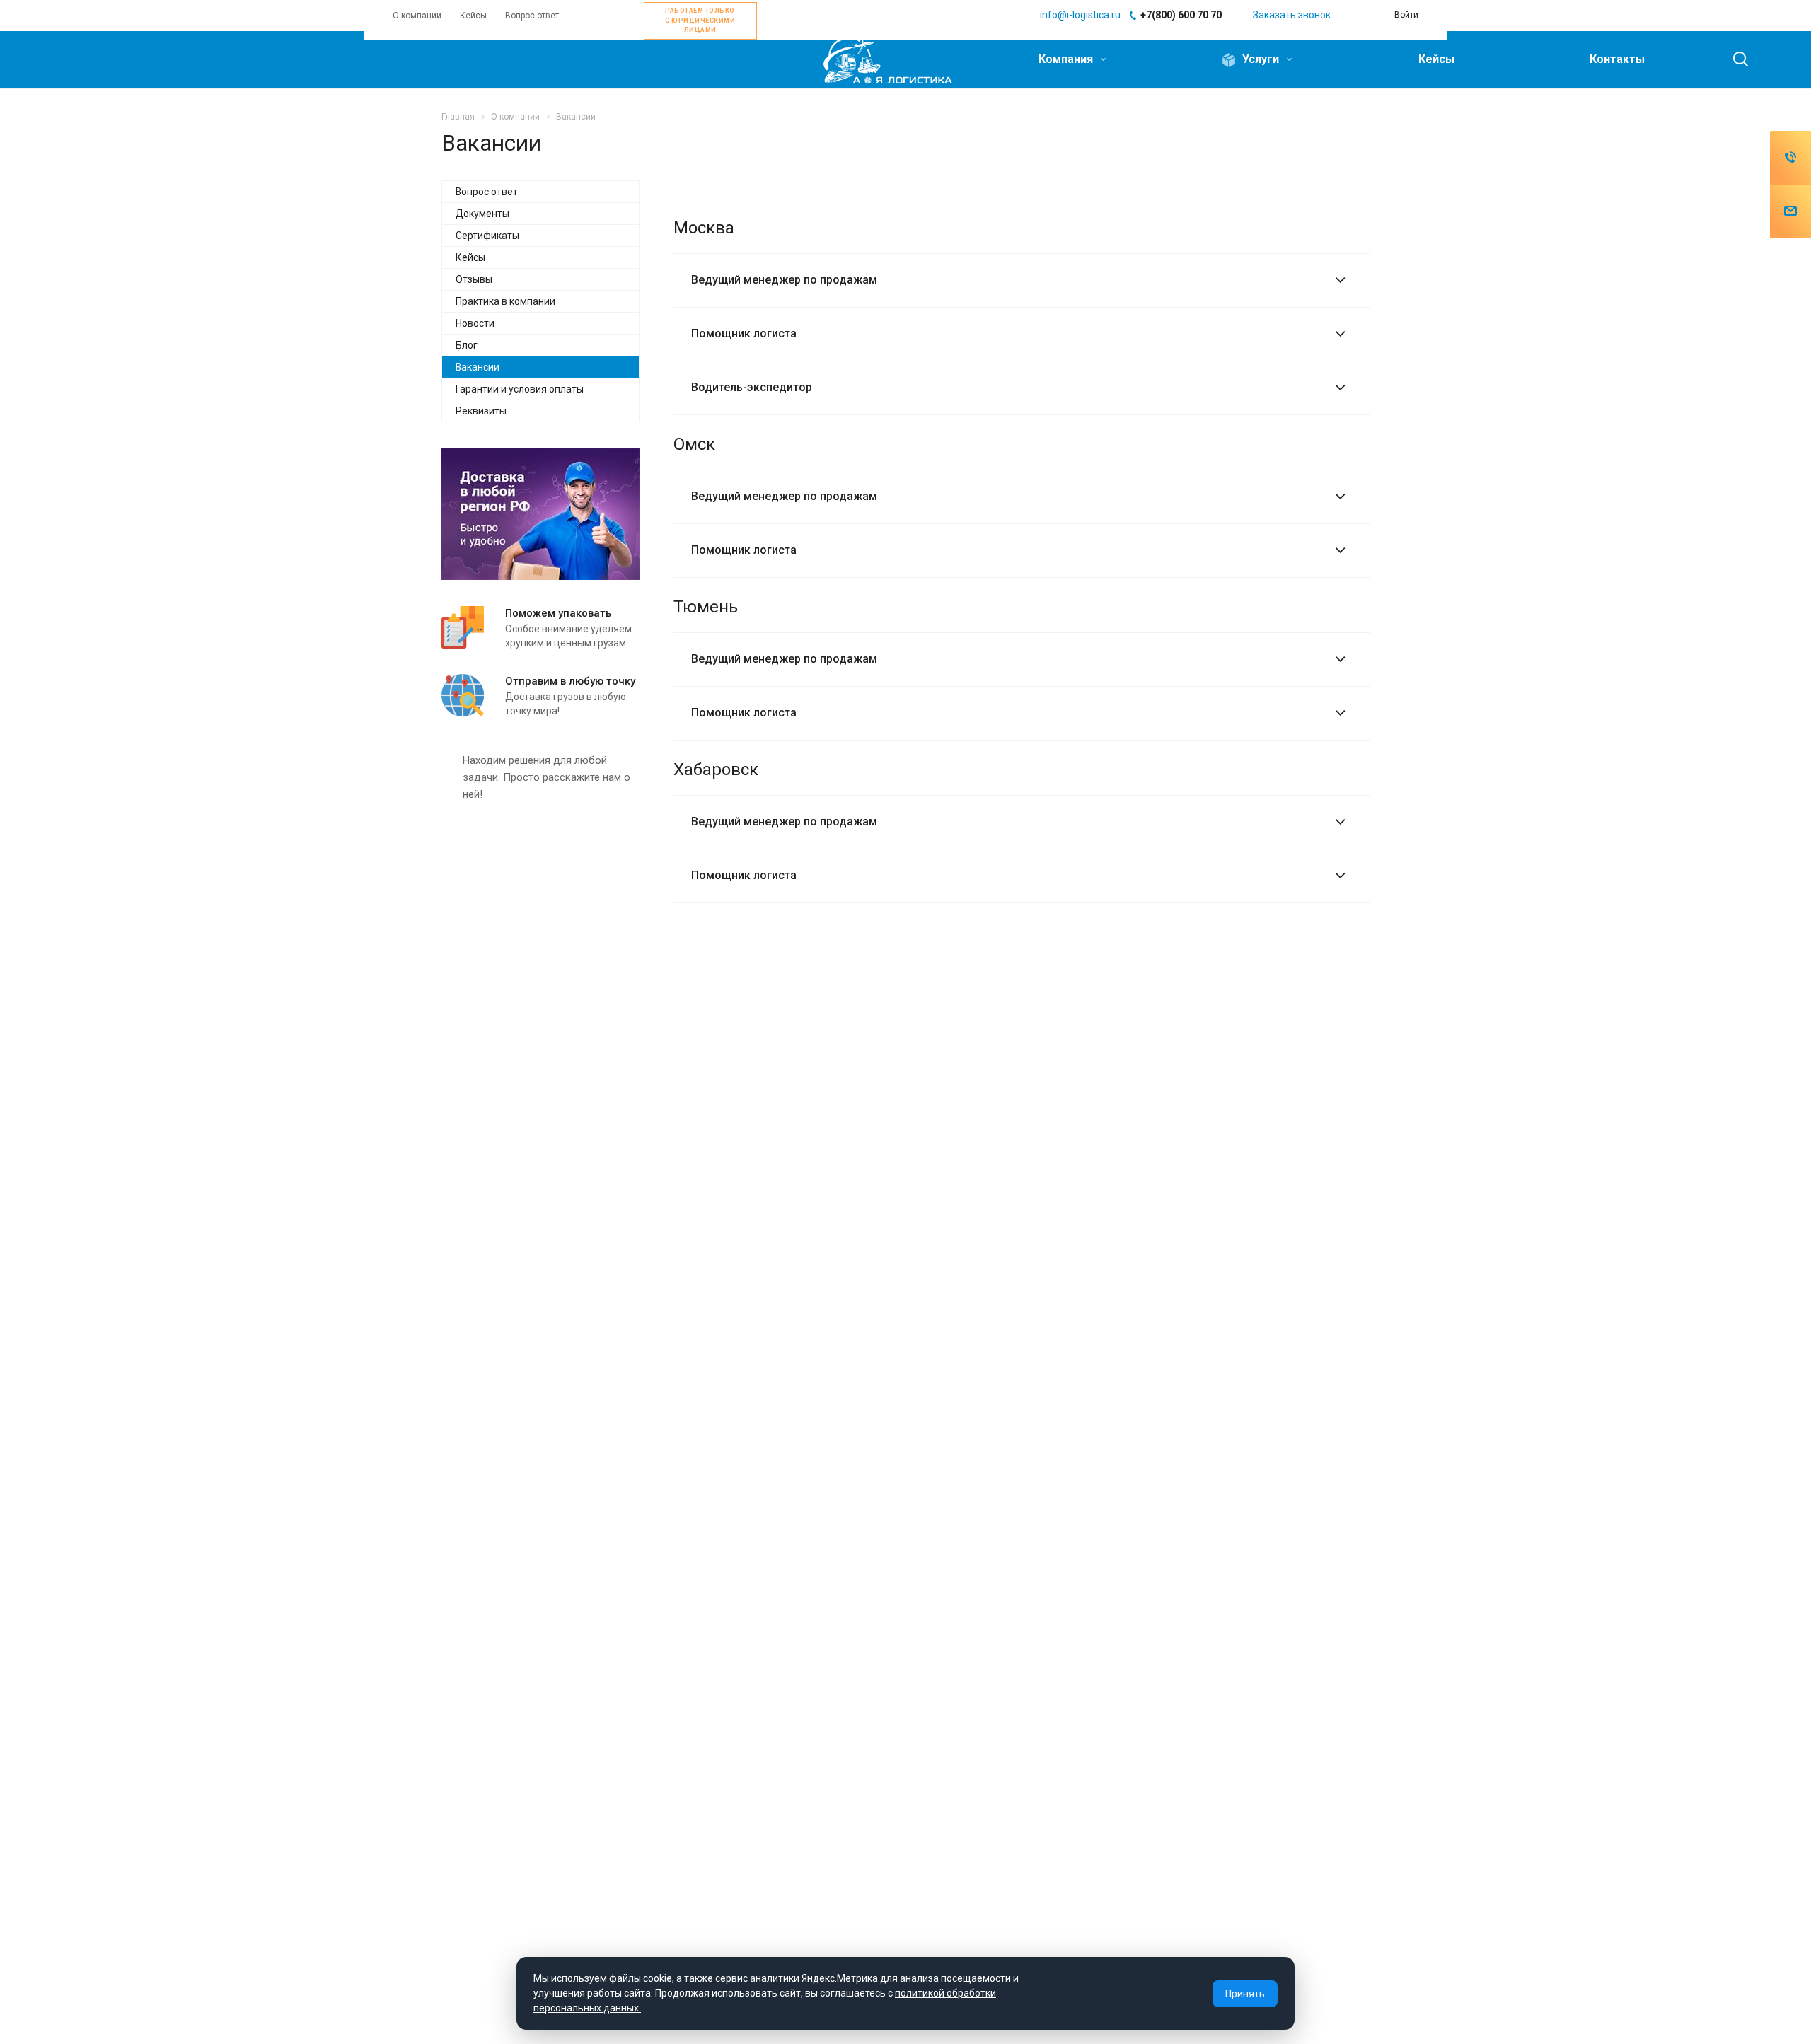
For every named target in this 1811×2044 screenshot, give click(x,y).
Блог (467, 345)
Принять (1245, 1994)
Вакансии (478, 367)
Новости (475, 323)
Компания (1067, 59)
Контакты (1617, 59)
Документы (482, 214)
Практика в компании (505, 301)
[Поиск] (1734, 59)
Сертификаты (487, 236)
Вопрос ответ (487, 192)
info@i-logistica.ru (1080, 15)
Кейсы (1436, 59)
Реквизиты (481, 411)
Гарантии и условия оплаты (520, 389)
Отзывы (474, 279)
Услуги (1261, 59)
